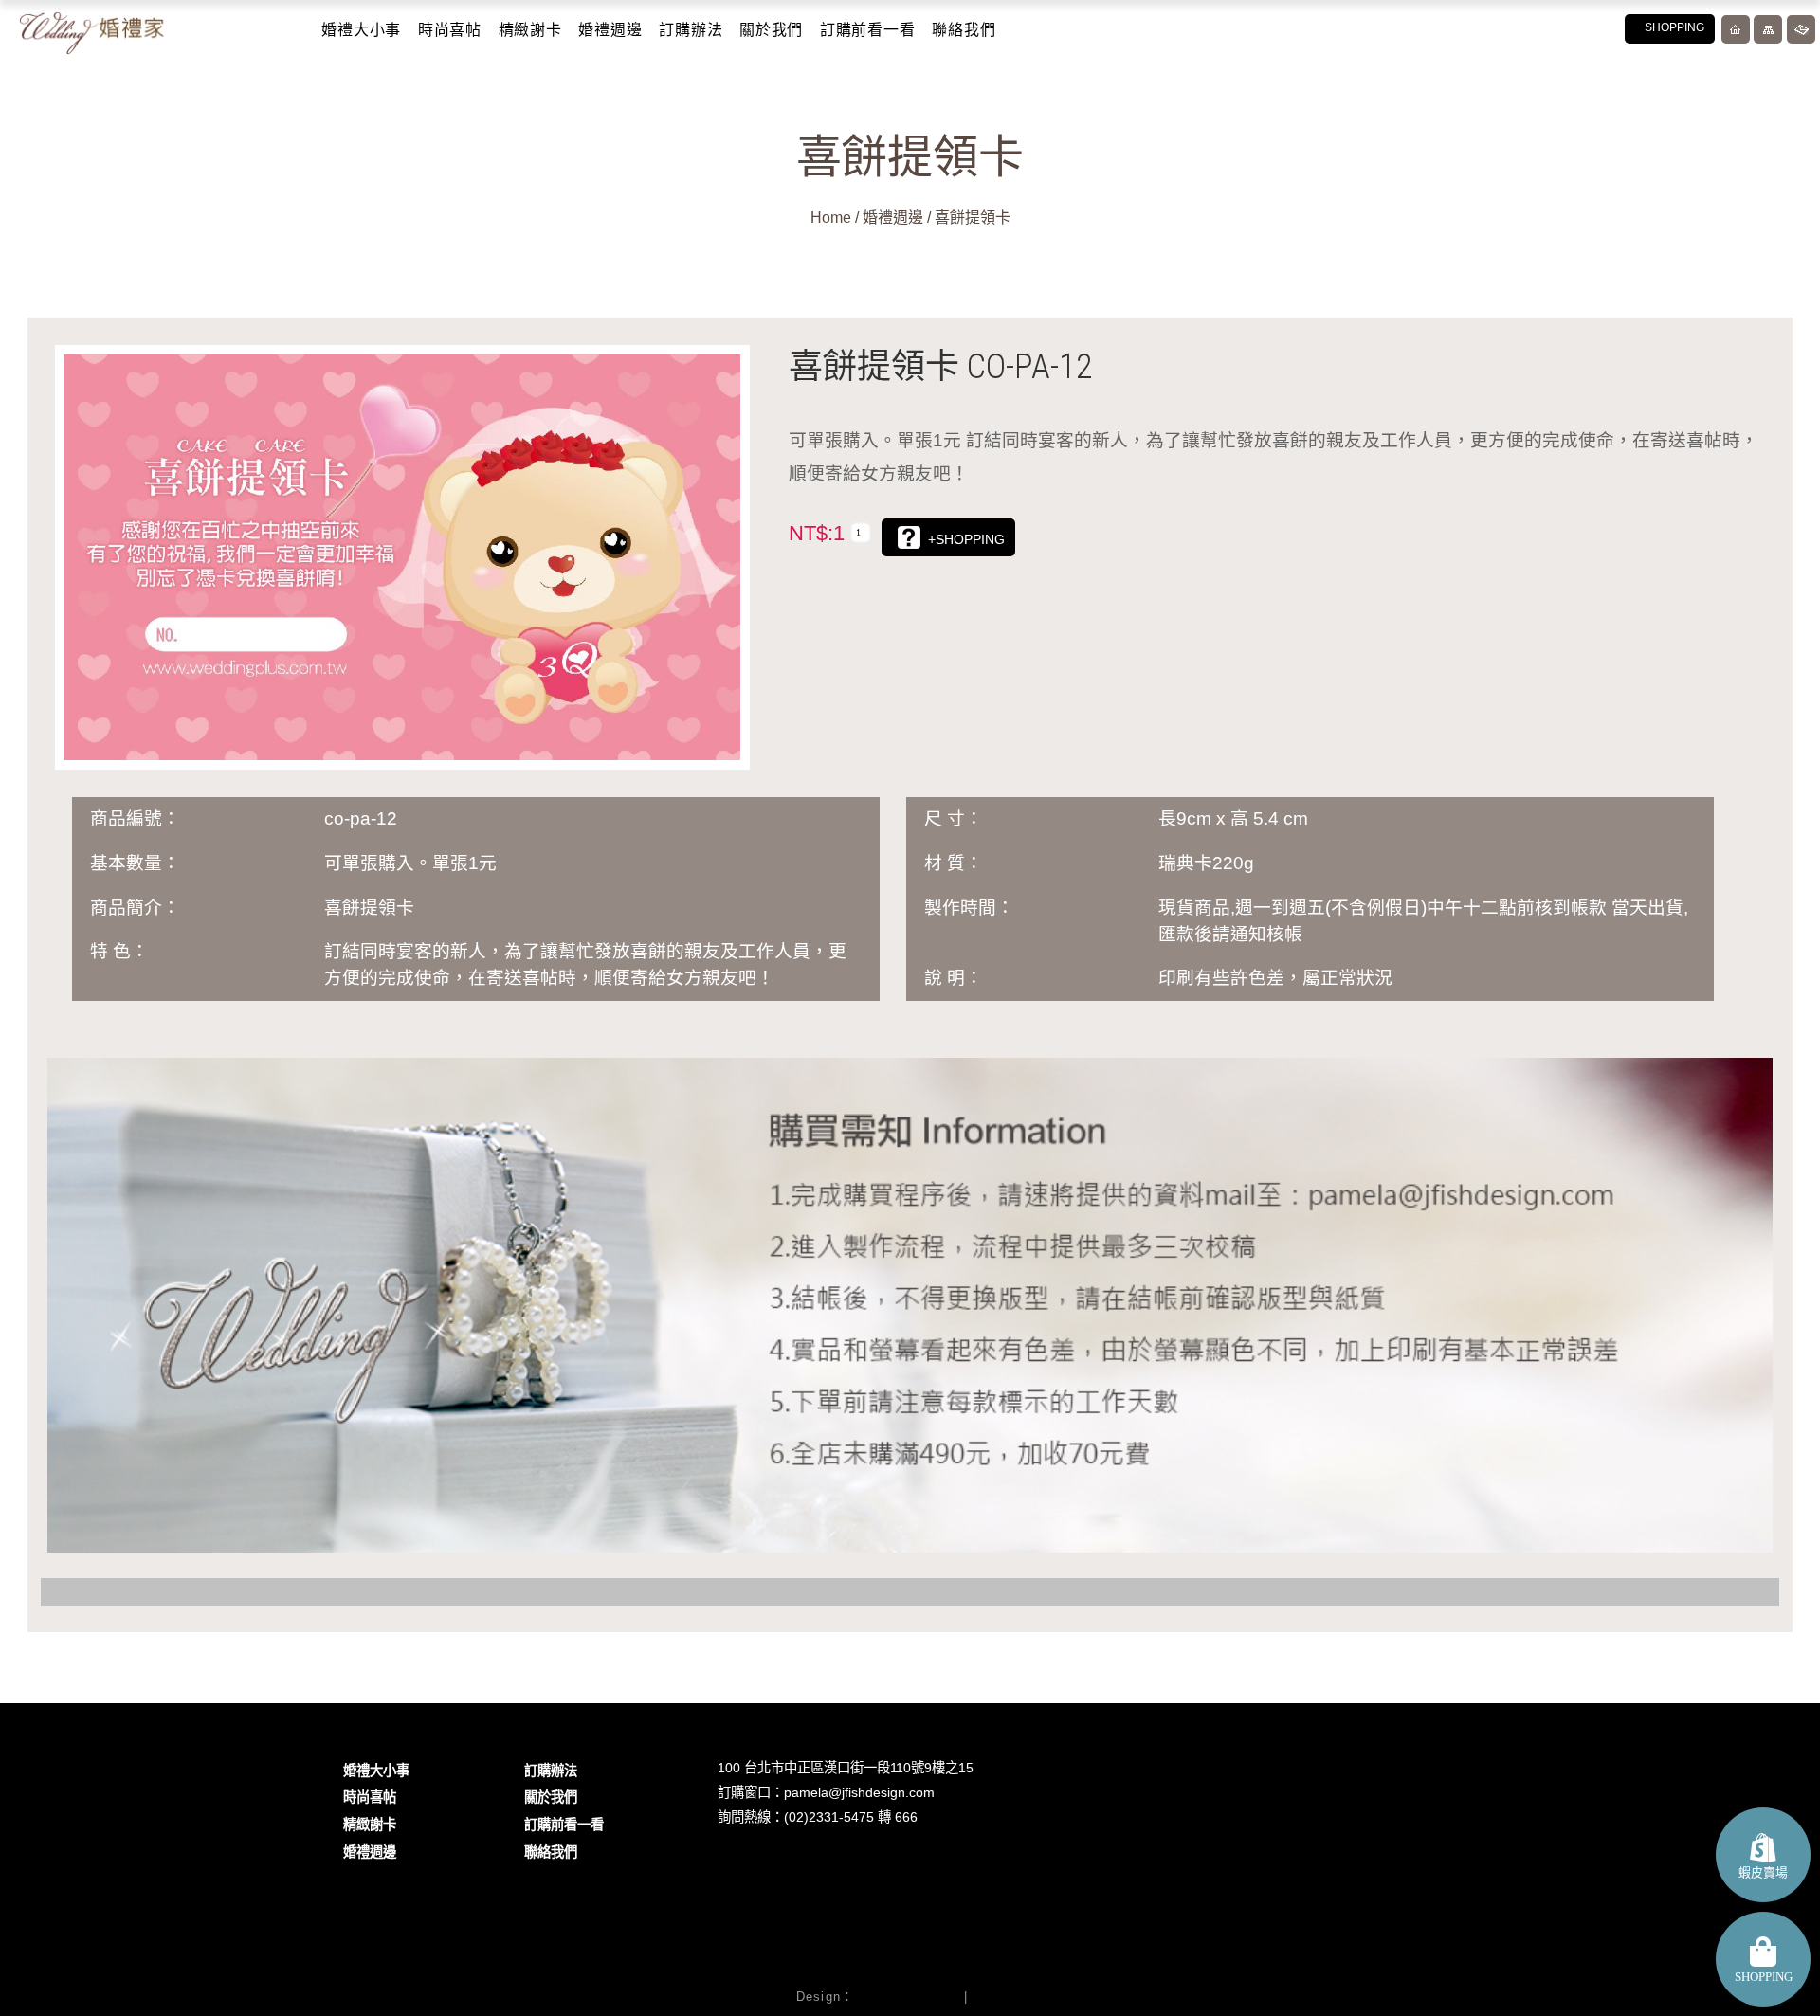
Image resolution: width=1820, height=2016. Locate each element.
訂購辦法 (691, 30)
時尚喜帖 (450, 30)
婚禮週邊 (610, 30)
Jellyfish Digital (906, 1997)
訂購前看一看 (868, 30)
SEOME (998, 1997)
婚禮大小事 (361, 30)
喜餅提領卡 (973, 218)
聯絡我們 (964, 30)
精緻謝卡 (530, 30)
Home (831, 218)
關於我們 (771, 30)
